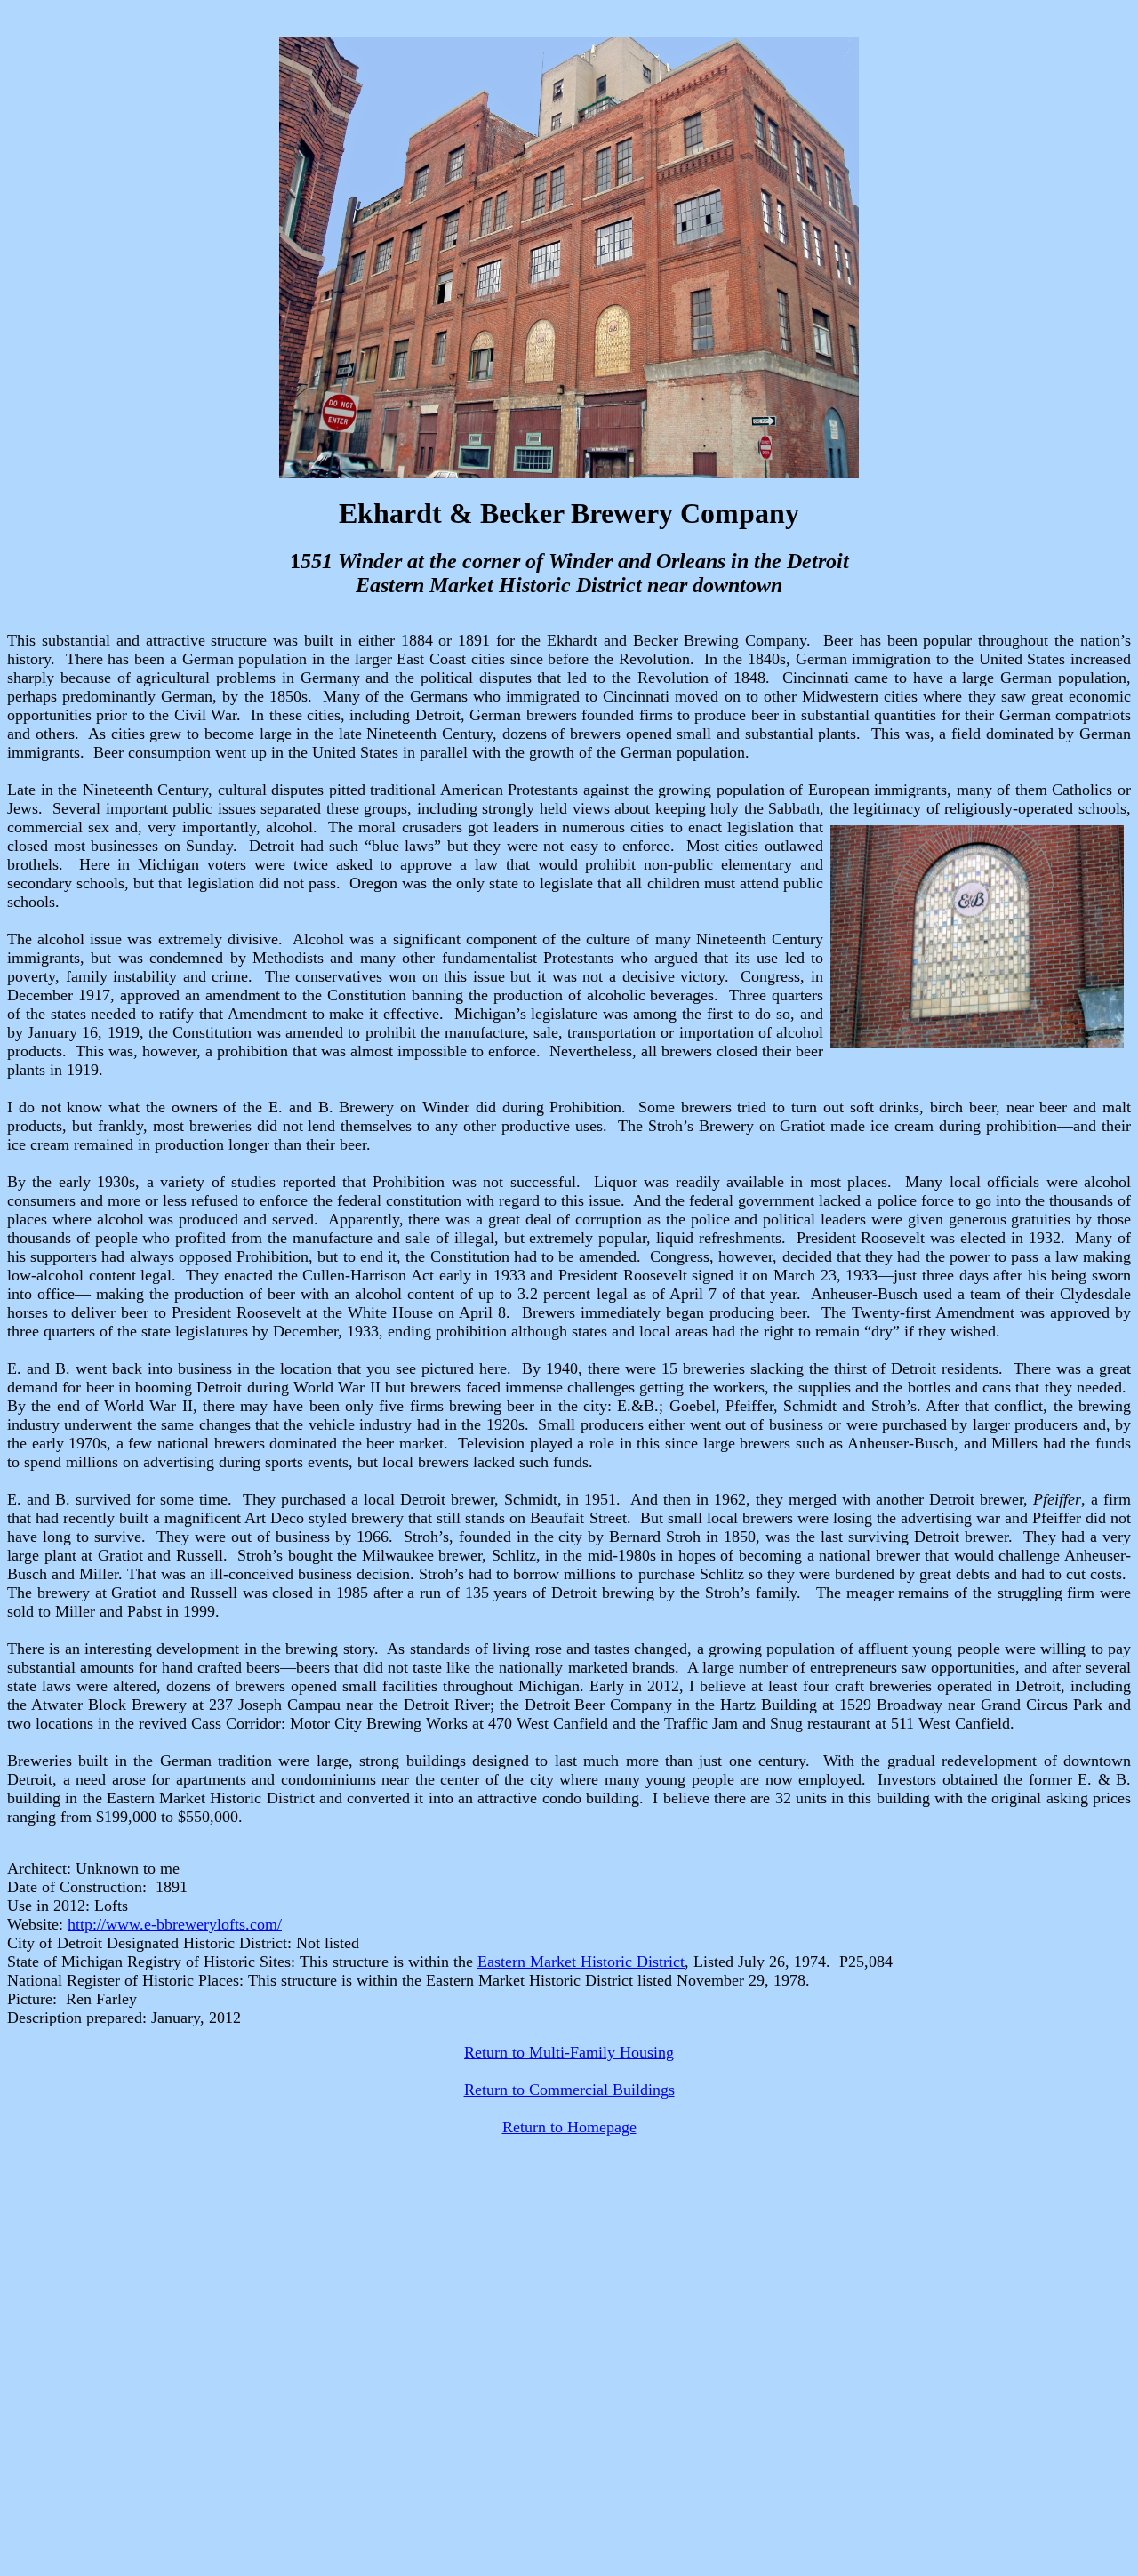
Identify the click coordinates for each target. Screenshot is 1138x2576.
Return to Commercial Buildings (569, 2090)
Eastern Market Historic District (581, 1962)
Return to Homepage (569, 2127)
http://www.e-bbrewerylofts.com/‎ (175, 1924)
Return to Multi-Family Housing (569, 2052)
